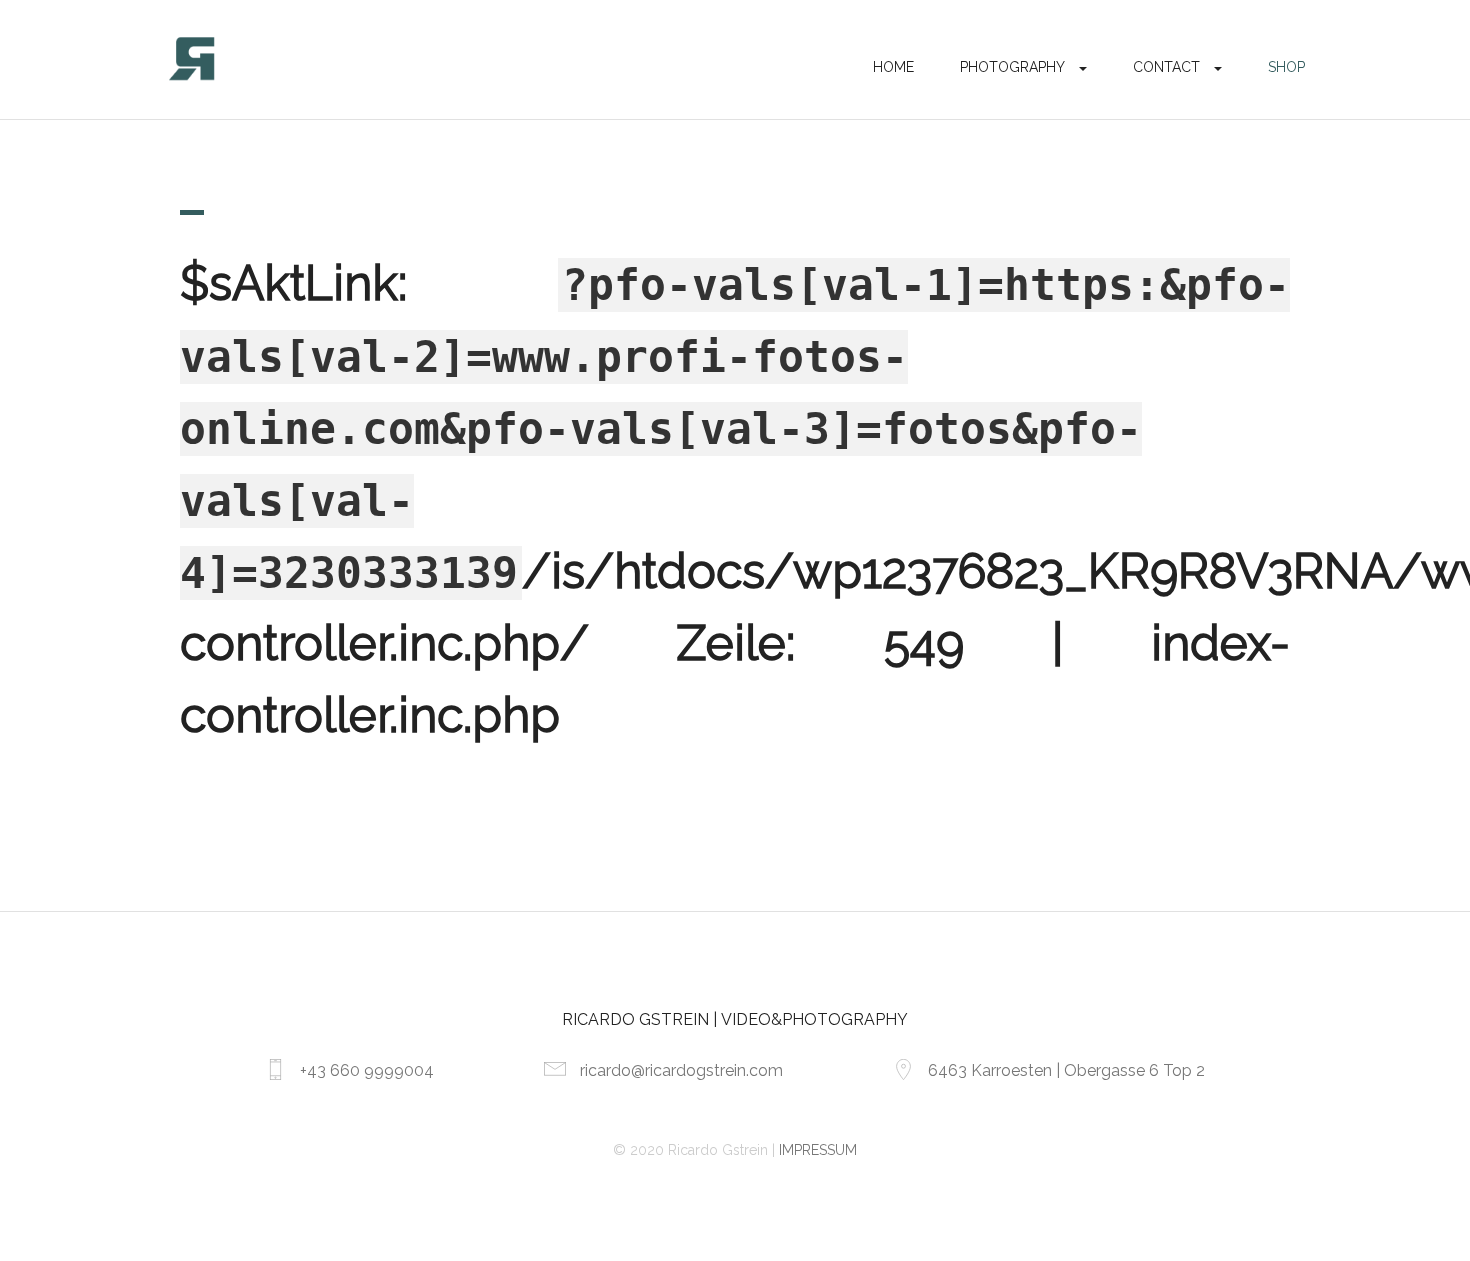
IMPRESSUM (818, 1150)
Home (893, 67)
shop (1286, 67)
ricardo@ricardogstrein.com (681, 1070)
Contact (1166, 67)
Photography (1012, 67)
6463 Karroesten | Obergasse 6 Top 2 (1066, 1070)
